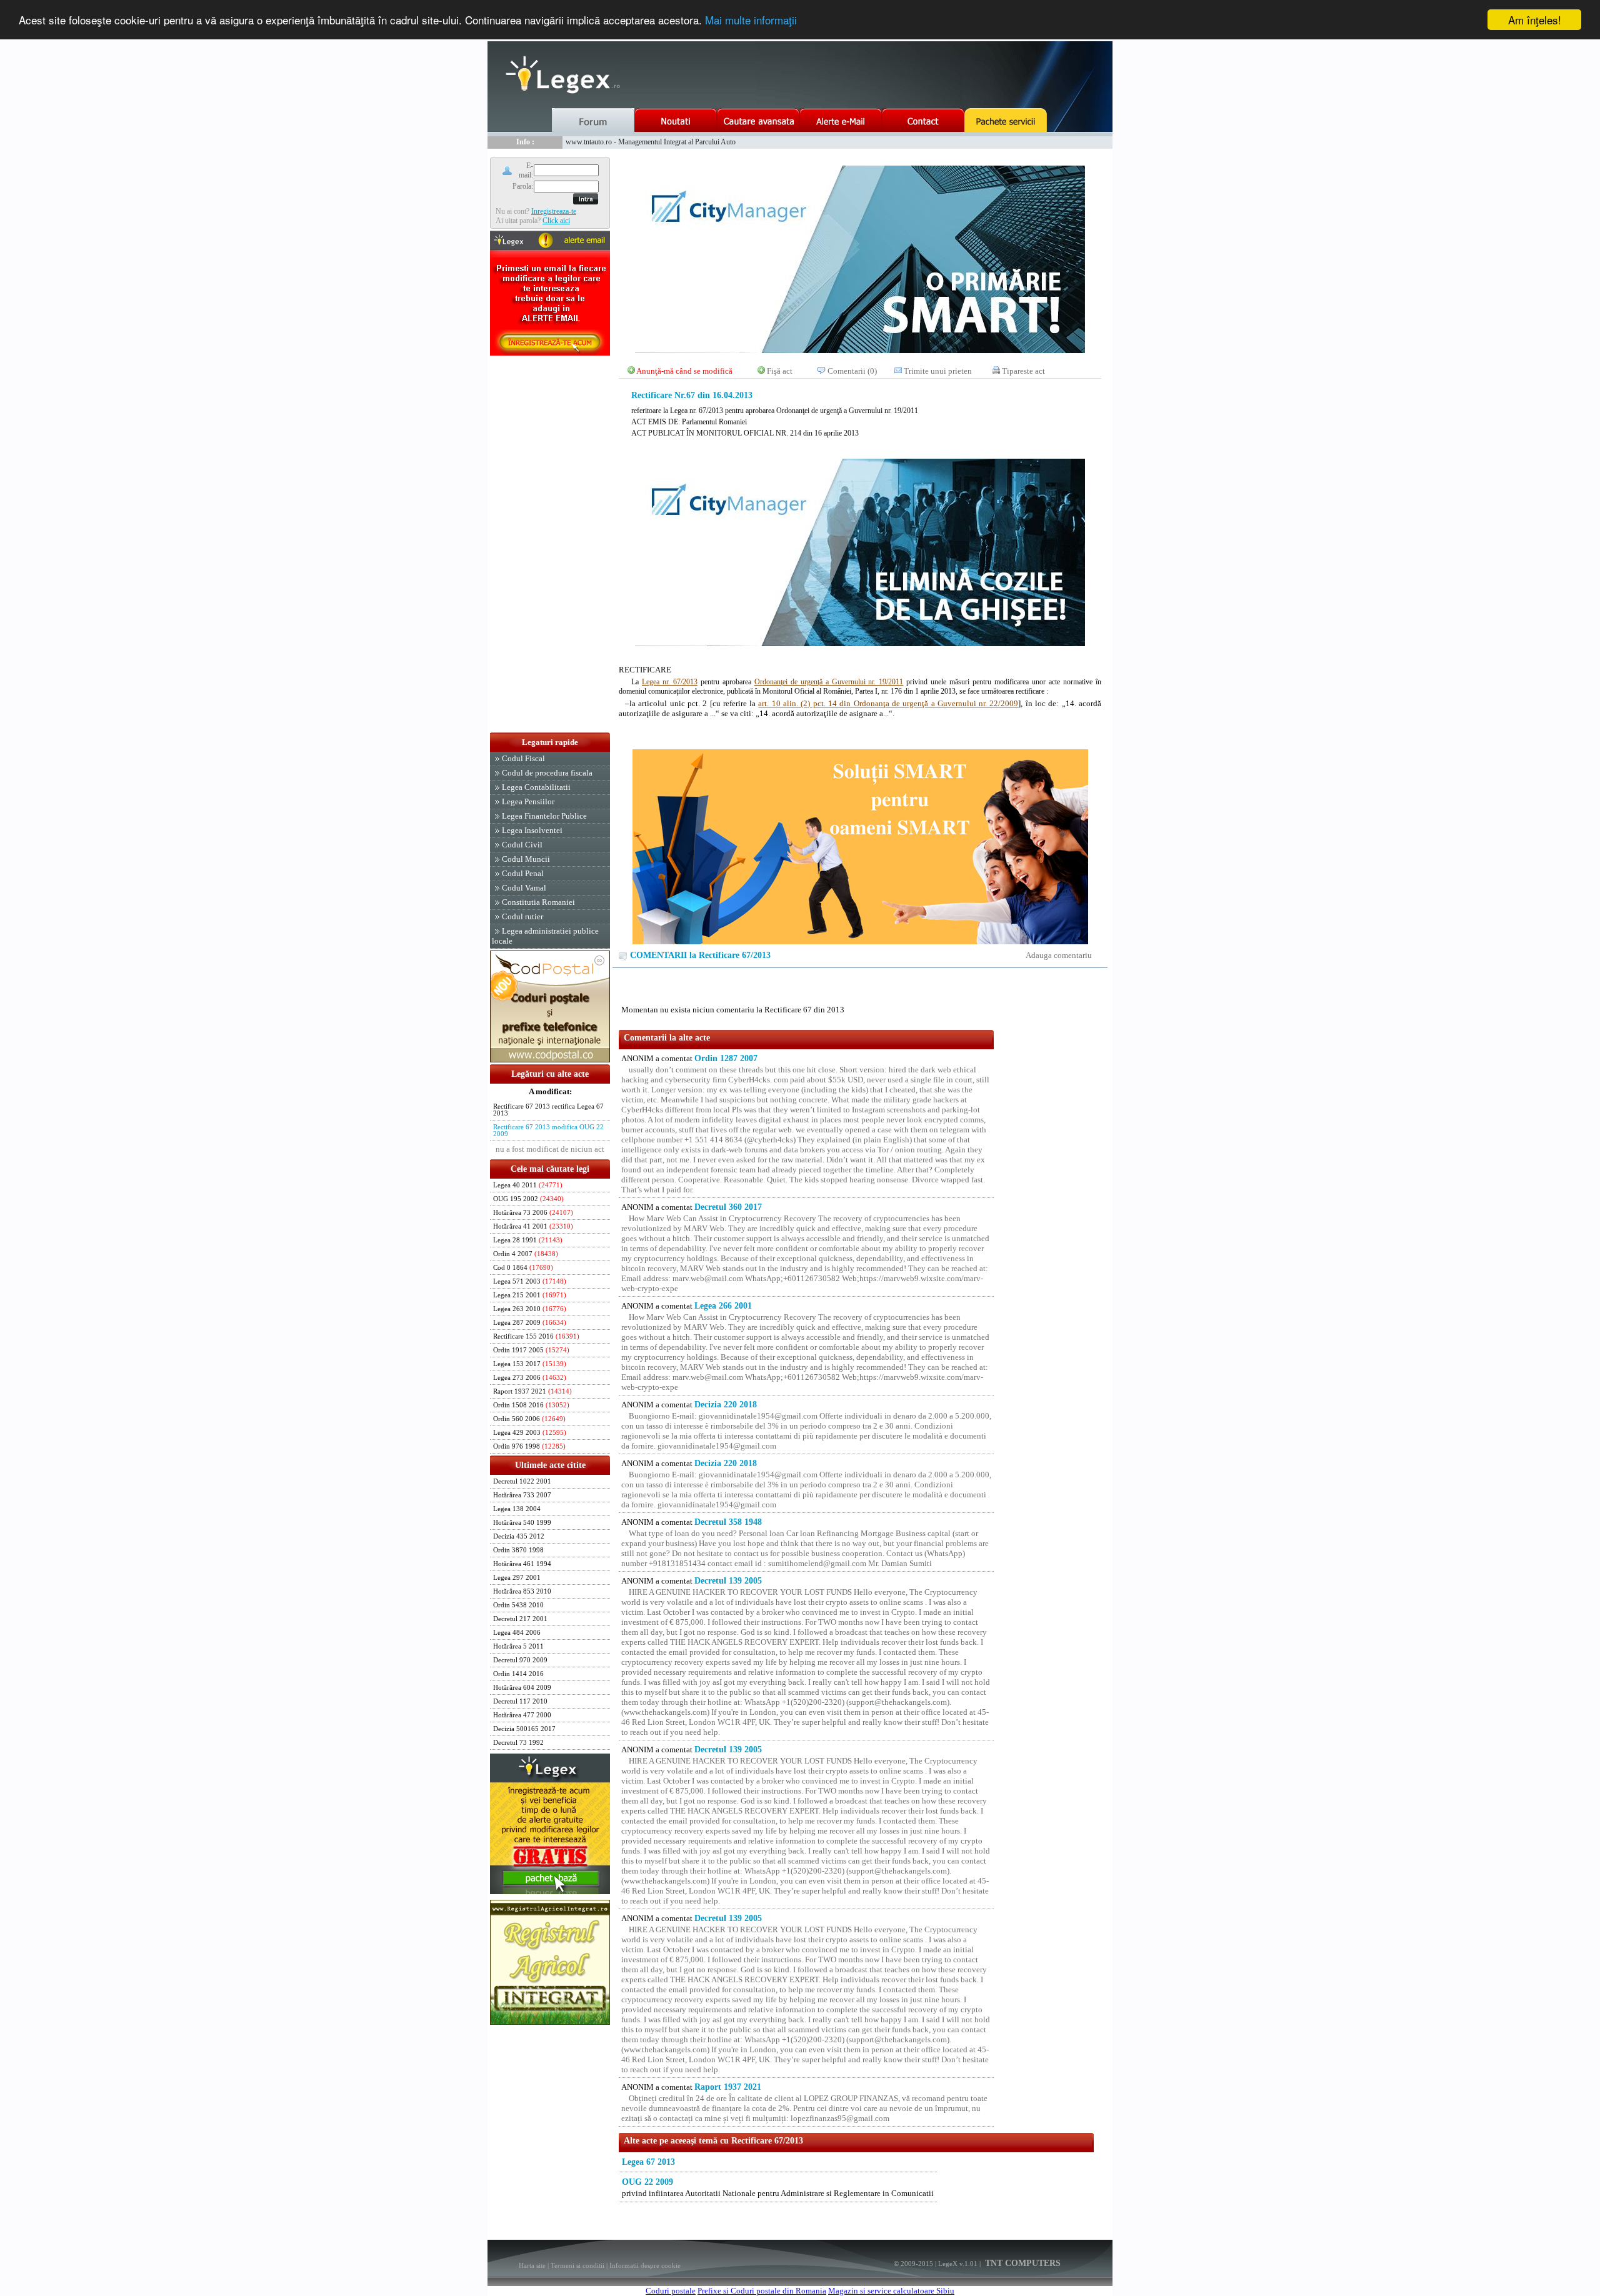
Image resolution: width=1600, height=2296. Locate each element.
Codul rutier (522, 916)
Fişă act (780, 371)
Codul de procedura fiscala (547, 773)
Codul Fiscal (523, 758)
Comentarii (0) (852, 371)
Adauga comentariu (1059, 955)
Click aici (556, 221)
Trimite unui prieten (938, 371)
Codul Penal (523, 873)
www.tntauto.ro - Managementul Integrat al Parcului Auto (651, 142)
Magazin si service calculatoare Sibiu (891, 2291)
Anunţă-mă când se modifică (684, 371)
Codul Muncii (526, 859)
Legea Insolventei (532, 830)
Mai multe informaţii (751, 20)
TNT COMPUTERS (1022, 2263)
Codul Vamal (524, 888)
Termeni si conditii (577, 2265)
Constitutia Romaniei (538, 902)
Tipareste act (1023, 371)
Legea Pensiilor (528, 801)
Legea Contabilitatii (536, 787)
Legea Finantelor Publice (544, 816)
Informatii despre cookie (645, 2265)
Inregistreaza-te (554, 211)
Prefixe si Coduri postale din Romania (762, 2291)
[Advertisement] (550, 545)
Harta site (532, 2265)
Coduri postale (671, 2291)
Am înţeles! (1535, 20)
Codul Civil (522, 845)
